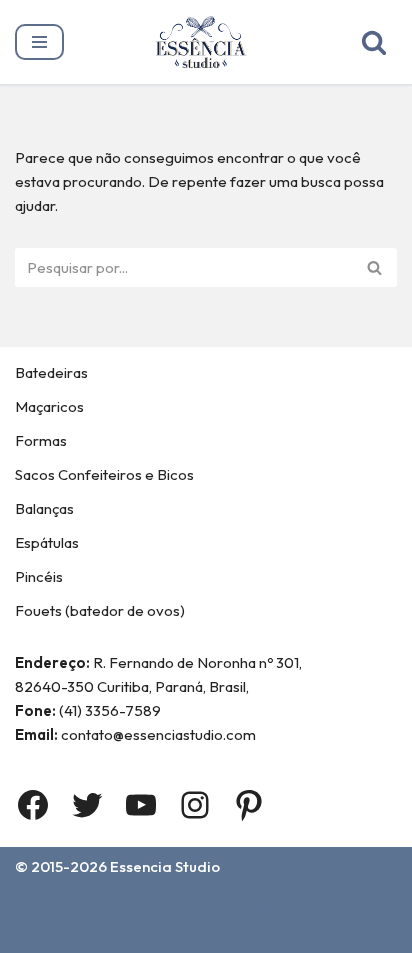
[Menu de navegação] (39, 42)
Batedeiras (51, 372)
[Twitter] (87, 805)
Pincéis (39, 576)
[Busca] (374, 42)
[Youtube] (141, 805)
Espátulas (47, 542)
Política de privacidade (292, 932)
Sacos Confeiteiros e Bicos (104, 474)
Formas (41, 440)
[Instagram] (195, 805)
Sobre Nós (198, 907)
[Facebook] (33, 805)
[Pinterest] (249, 805)
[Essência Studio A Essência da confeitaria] (206, 42)
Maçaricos (49, 406)
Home (113, 907)
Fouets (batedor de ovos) (100, 610)
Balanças (44, 508)
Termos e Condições (108, 932)
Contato (291, 907)
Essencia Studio (165, 866)
